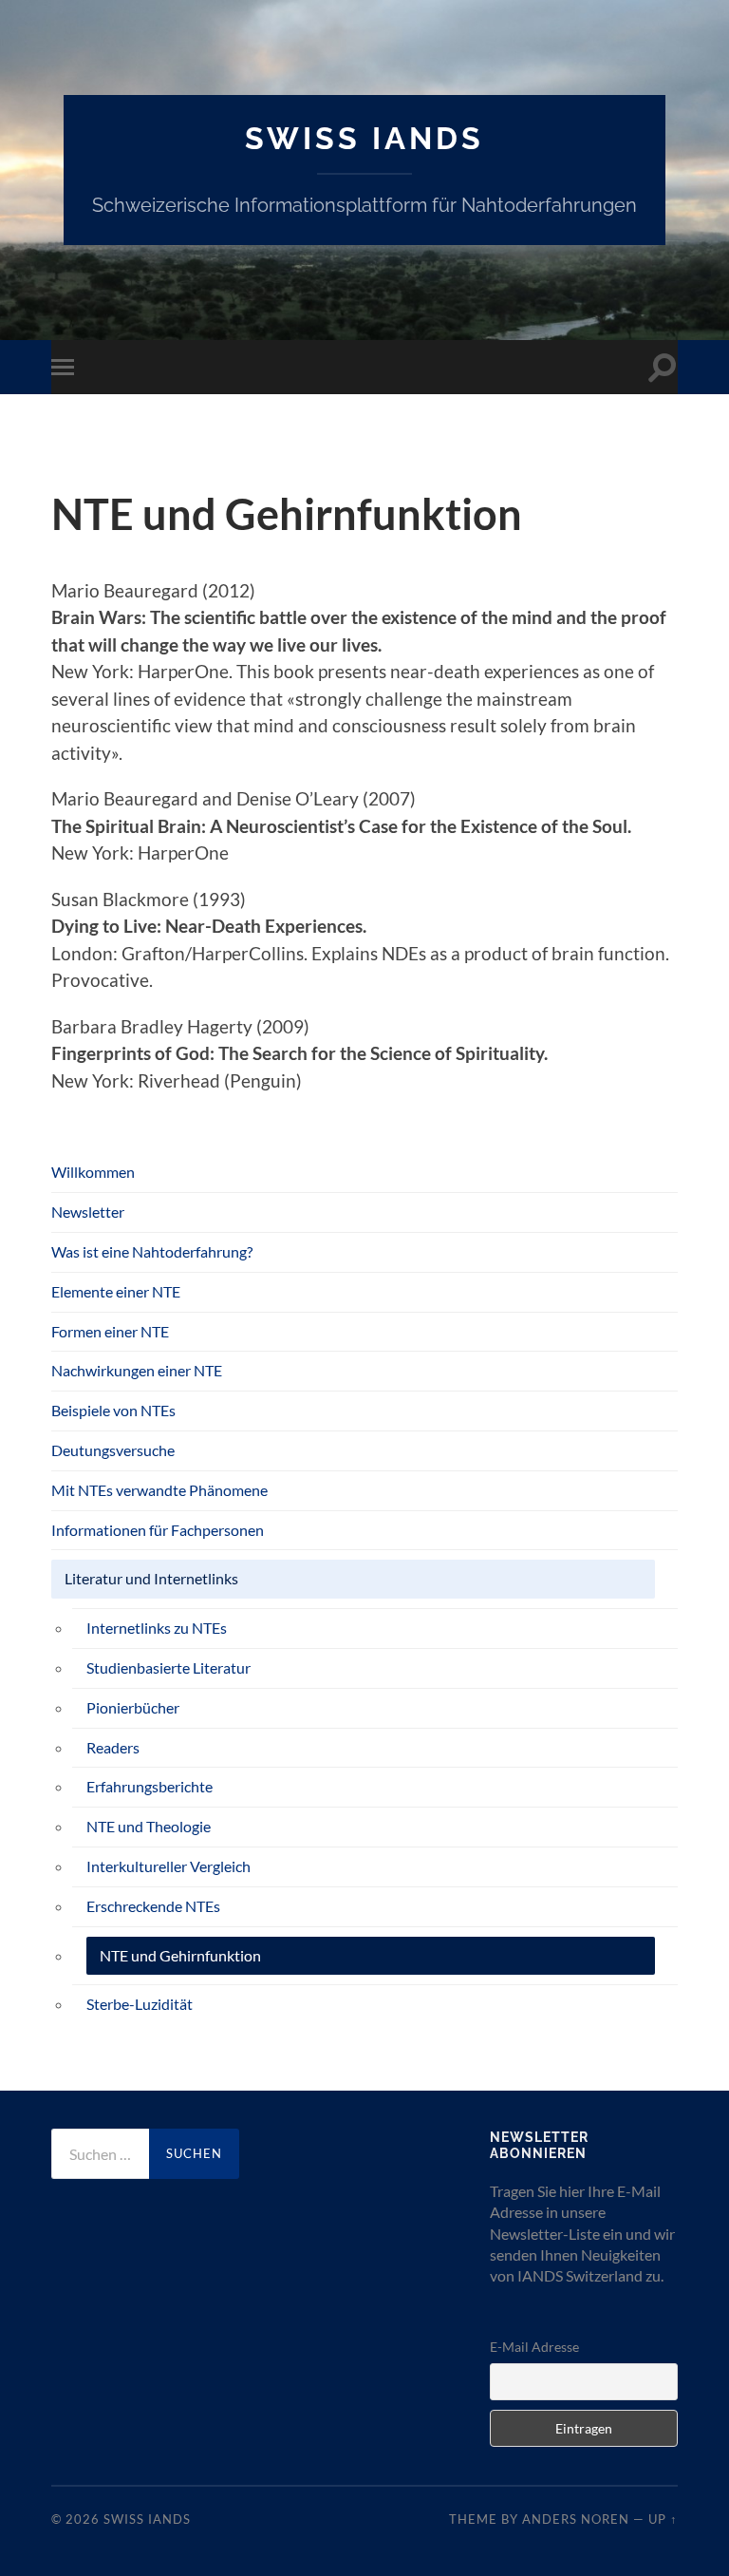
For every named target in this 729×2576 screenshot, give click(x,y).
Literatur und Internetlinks (151, 1578)
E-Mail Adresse (534, 2347)
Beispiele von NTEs (113, 1410)
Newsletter (88, 1212)
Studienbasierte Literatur (168, 1667)
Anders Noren (576, 2519)
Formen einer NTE (110, 1331)
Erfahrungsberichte (150, 1786)
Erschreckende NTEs (153, 1906)
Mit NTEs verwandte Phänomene (159, 1490)
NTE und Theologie (149, 1826)
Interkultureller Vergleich (168, 1866)
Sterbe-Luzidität (140, 2004)
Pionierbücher (133, 1707)
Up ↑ (663, 2519)
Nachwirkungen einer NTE (137, 1370)
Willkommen (93, 1172)
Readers (113, 1747)
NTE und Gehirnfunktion (180, 1955)
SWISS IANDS (364, 138)
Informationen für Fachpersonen (158, 1530)
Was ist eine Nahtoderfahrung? (152, 1251)
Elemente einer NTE (116, 1291)
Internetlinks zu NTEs (157, 1628)
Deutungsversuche (113, 1450)
